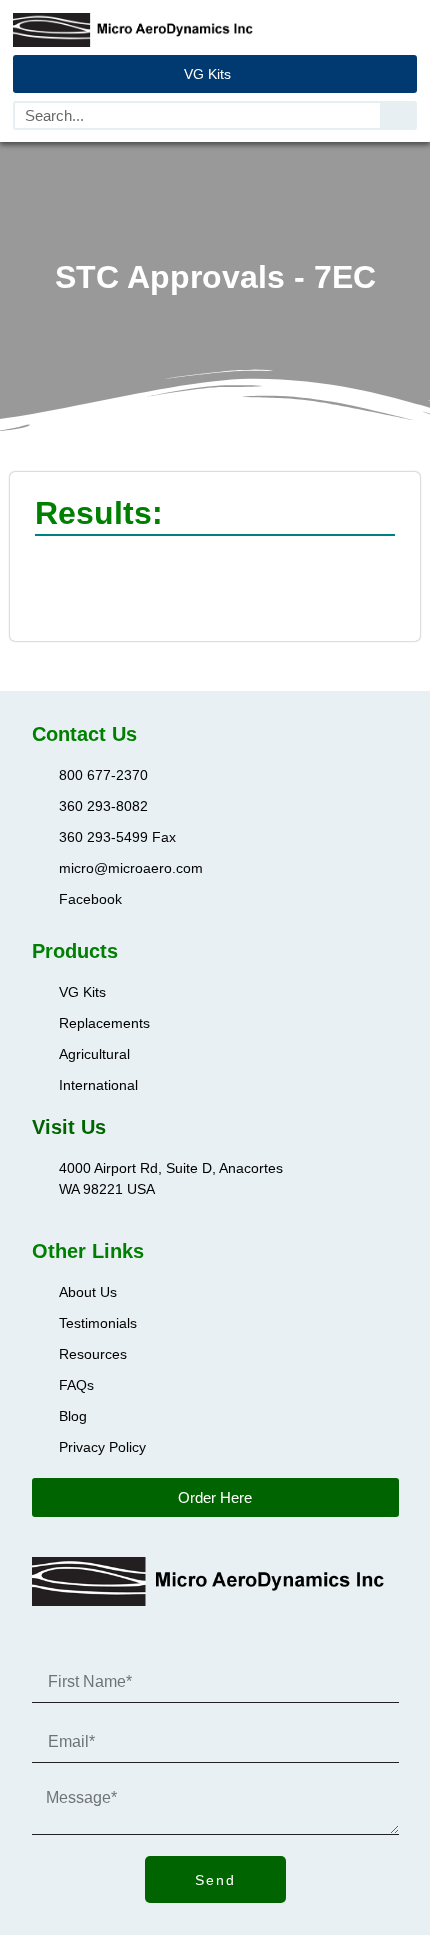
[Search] (397, 115)
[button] (403, 29)
